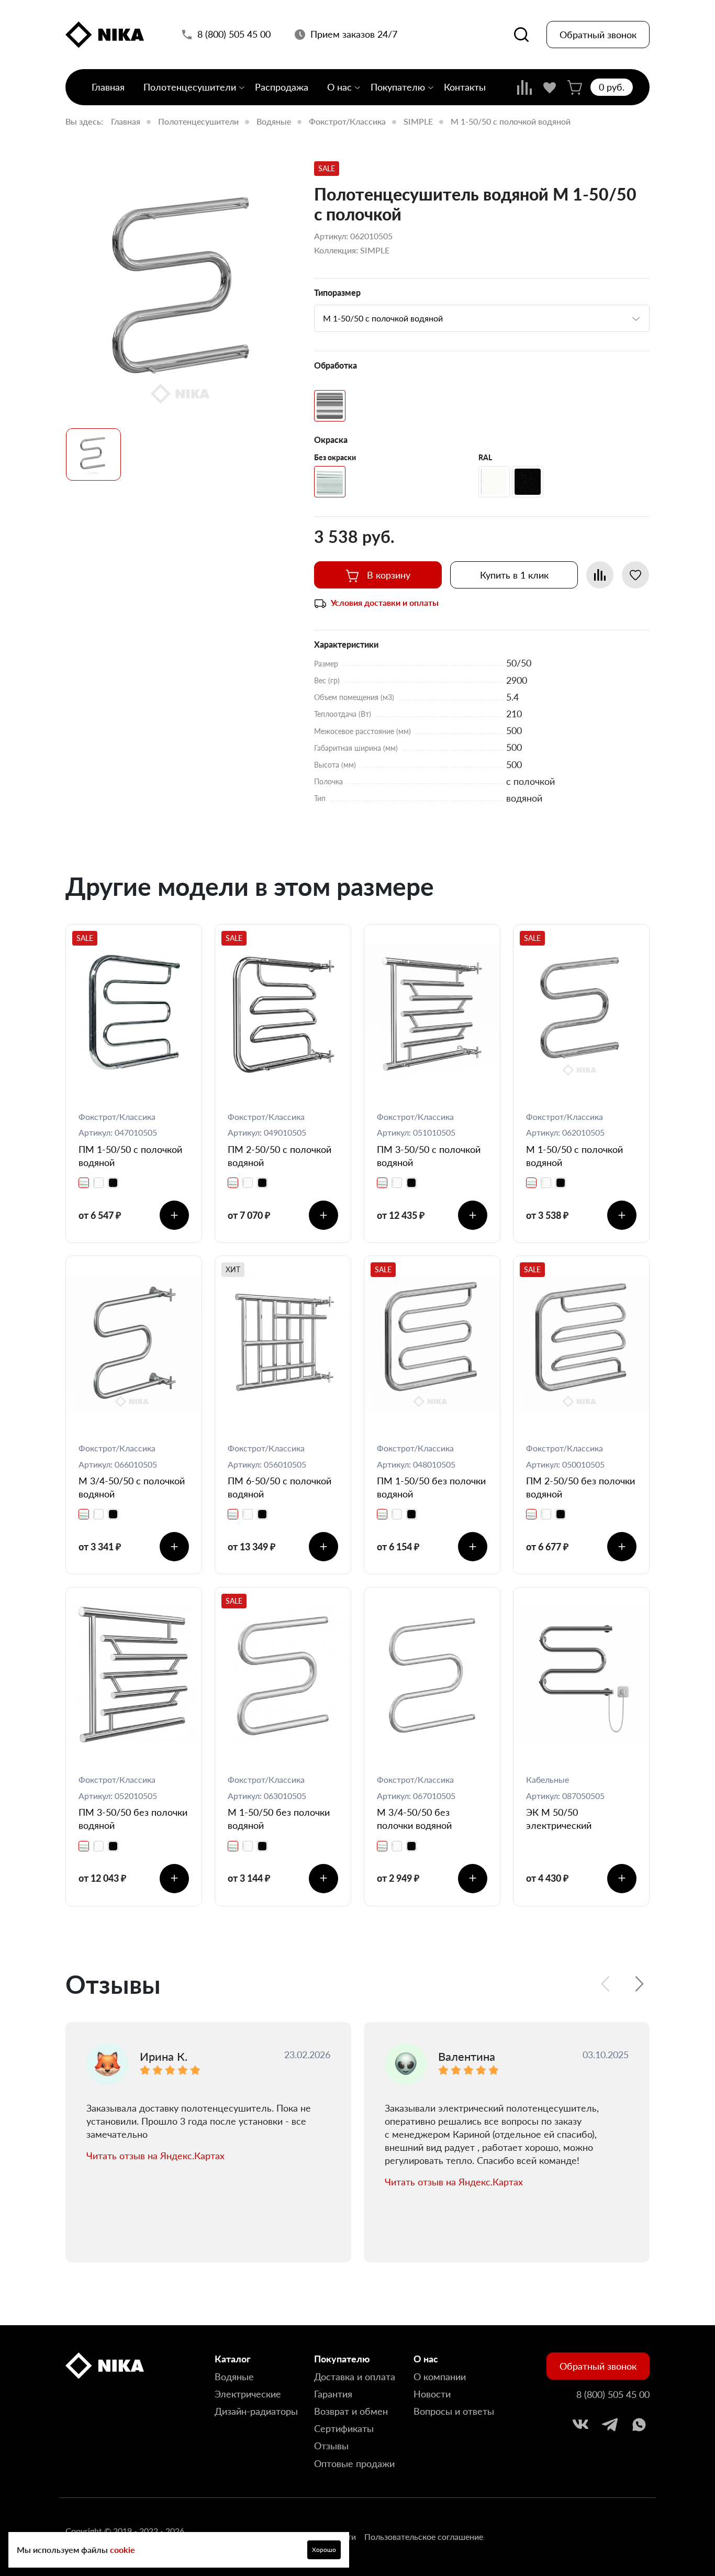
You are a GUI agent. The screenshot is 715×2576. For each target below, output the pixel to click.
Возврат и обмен (351, 2411)
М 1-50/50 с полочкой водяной (574, 1156)
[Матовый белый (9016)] (494, 482)
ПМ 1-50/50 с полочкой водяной (130, 1156)
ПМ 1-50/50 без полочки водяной (431, 1487)
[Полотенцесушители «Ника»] (105, 35)
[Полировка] (330, 406)
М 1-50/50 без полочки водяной (279, 1819)
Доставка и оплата (355, 2377)
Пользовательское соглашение (424, 2536)
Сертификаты (344, 2428)
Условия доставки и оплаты (385, 602)
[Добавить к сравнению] (600, 575)
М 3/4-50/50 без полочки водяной (414, 1819)
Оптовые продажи (354, 2463)
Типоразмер (337, 292)
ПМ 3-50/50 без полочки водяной (133, 1819)
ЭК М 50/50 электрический (559, 1819)
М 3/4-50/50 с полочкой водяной (132, 1487)
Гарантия (333, 2394)
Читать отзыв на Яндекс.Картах (155, 2156)
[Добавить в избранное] (635, 575)
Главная (108, 87)
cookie (122, 2550)
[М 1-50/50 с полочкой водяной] (183, 292)
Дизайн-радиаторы (256, 2411)
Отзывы (331, 2446)
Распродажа (282, 87)
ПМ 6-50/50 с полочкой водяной (280, 1487)
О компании (440, 2377)
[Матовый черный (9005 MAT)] (528, 482)
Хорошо (324, 2550)
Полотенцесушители (190, 87)
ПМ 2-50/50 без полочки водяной (580, 1487)
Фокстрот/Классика (347, 121)
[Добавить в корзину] (174, 1215)
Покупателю (398, 87)
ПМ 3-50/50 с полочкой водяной (429, 1156)
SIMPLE (418, 121)
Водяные (274, 121)
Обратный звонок (598, 35)
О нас (339, 87)
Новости (432, 2394)
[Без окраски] (330, 482)
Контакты (465, 87)
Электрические (248, 2394)
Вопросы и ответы (454, 2411)
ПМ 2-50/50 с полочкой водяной (280, 1156)
